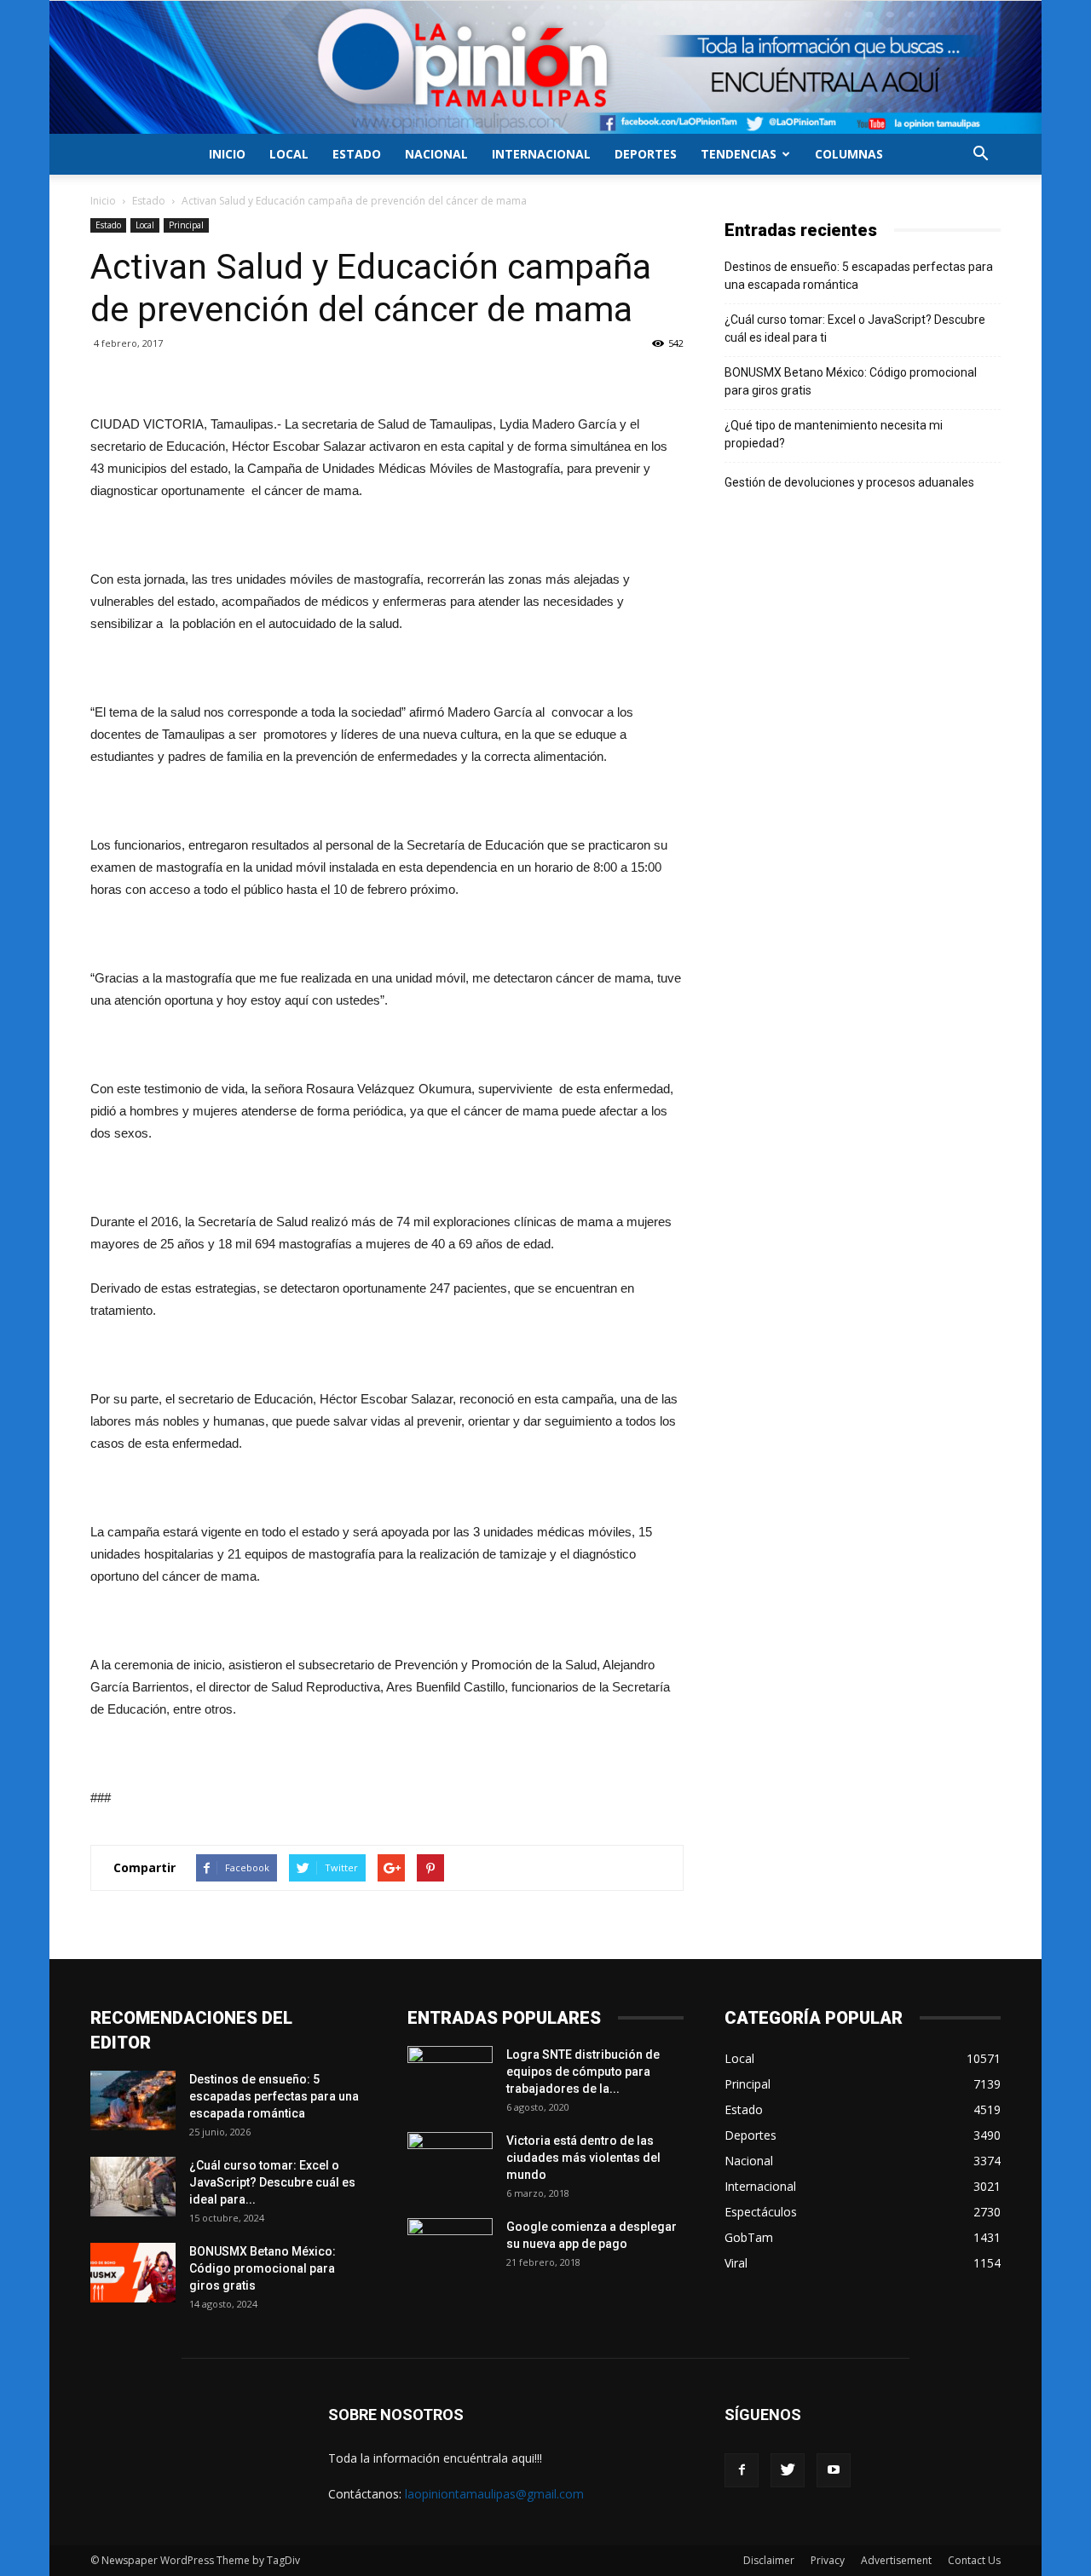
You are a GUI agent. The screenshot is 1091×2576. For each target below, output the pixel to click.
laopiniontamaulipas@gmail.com (494, 2494)
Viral (736, 2263)
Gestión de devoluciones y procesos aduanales (849, 482)
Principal (186, 225)
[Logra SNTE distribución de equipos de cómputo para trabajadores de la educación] (450, 2076)
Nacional (436, 154)
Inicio (227, 154)
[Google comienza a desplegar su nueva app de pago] (450, 2248)
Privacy (828, 2560)
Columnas (849, 154)
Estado (357, 154)
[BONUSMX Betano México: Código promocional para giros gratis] (133, 2273)
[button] (980, 156)
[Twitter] (788, 2470)
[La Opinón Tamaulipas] (545, 67)
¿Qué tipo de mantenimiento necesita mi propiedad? (834, 434)
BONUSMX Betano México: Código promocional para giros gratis (851, 381)
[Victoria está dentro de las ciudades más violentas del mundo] (450, 2162)
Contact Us (974, 2560)
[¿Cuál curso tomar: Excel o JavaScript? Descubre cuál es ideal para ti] (133, 2187)
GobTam (749, 2237)
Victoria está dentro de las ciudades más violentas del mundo (583, 2158)
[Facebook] (742, 2470)
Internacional (541, 154)
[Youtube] (834, 2470)
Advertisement (896, 2560)
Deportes (646, 154)
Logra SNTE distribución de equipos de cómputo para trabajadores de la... (583, 2072)
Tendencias (739, 154)
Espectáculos (761, 2212)
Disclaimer (769, 2560)
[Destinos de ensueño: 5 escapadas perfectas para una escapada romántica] (133, 2101)
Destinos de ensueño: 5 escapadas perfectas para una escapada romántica (859, 276)
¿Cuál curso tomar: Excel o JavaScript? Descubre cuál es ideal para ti (855, 328)
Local (289, 154)
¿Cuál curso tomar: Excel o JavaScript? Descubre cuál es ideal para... (272, 2182)
